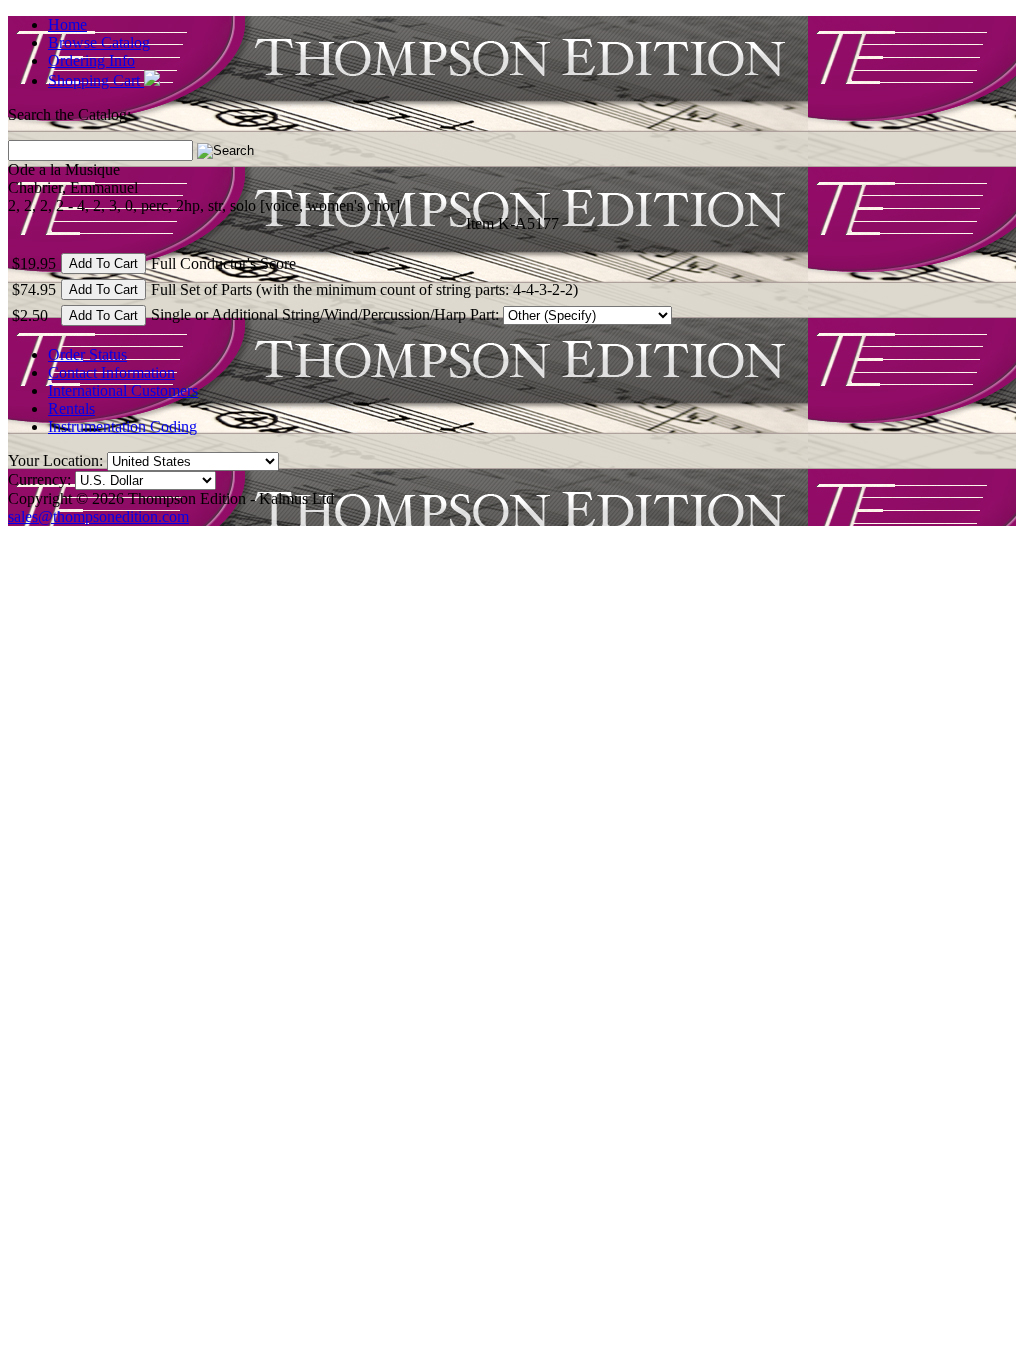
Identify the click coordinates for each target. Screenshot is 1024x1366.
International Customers (123, 390)
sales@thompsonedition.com (98, 516)
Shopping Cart (96, 80)
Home (67, 24)
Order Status (87, 354)
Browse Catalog (99, 42)
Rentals (71, 408)
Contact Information (111, 372)
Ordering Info (91, 60)
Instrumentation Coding (122, 426)
